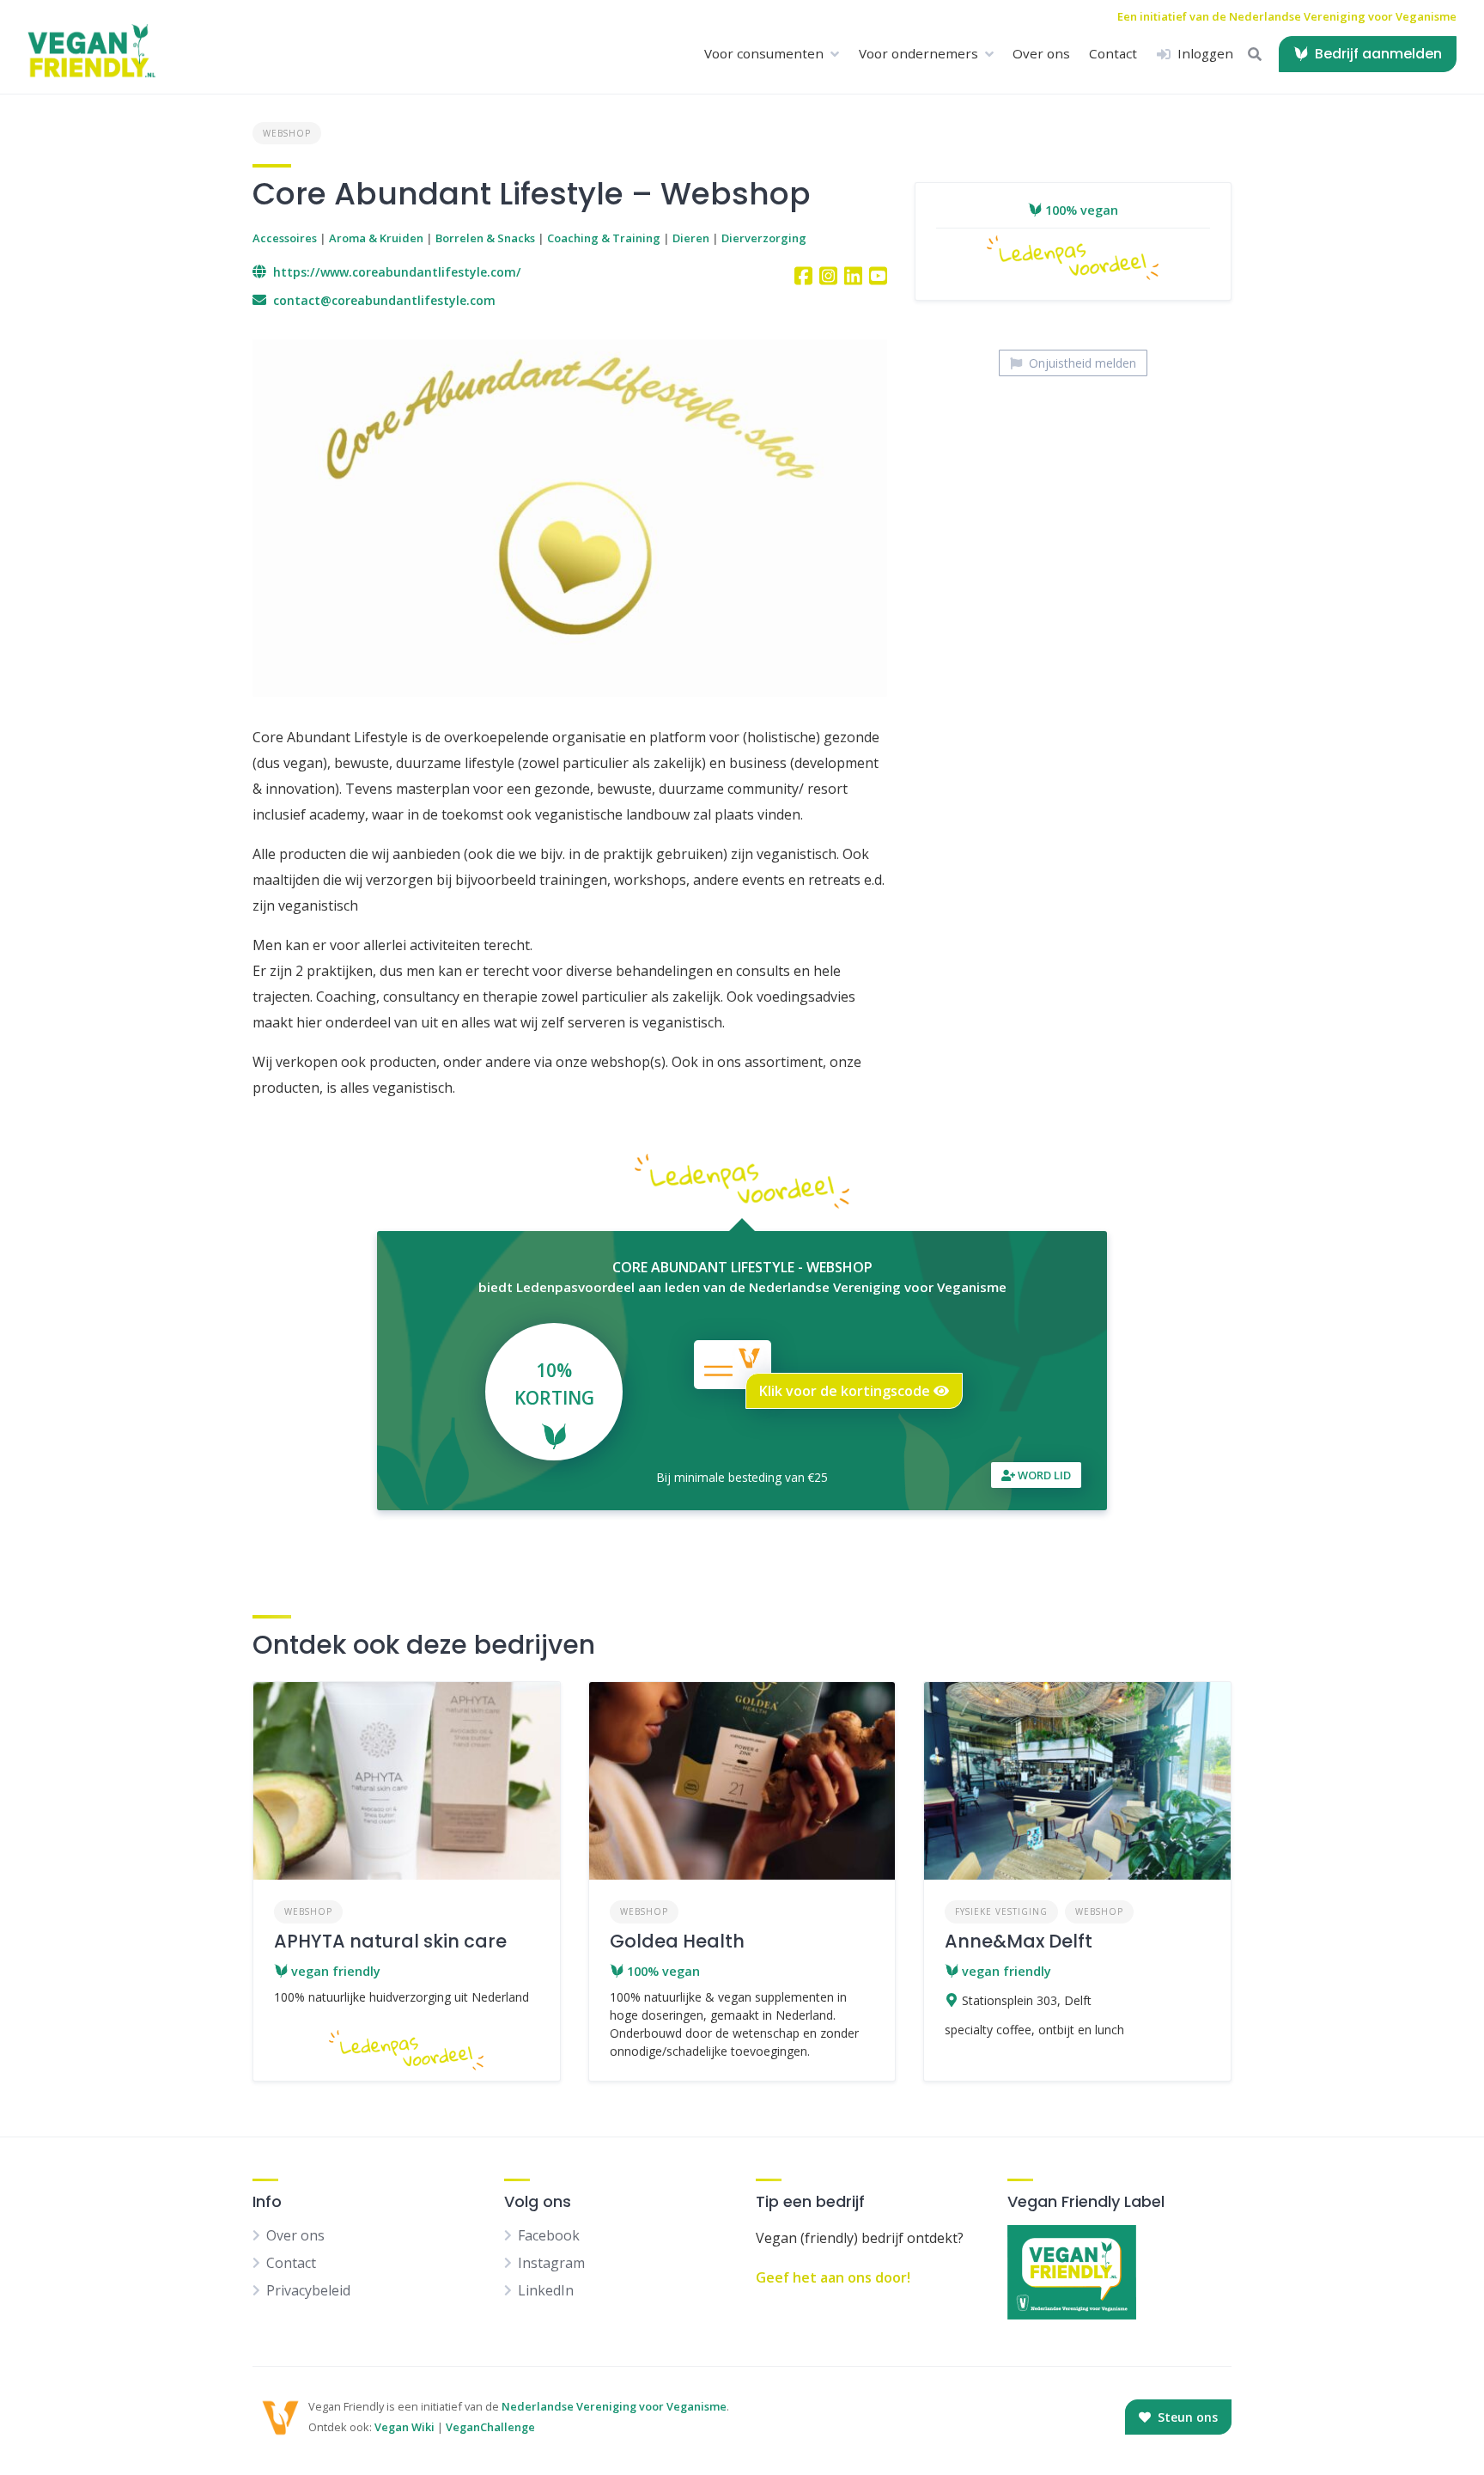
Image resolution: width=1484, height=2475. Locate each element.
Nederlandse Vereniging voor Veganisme (614, 2406)
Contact (1113, 53)
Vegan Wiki (404, 2427)
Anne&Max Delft (1019, 1941)
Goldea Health (677, 1941)
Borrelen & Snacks (485, 238)
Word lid (1043, 1475)
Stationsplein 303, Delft (1027, 2000)
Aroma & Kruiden (376, 238)
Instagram (551, 2263)
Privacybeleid (308, 2290)
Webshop (287, 133)
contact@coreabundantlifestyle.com (384, 300)
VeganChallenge (490, 2427)
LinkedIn (546, 2290)
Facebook (549, 2235)
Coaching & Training (604, 238)
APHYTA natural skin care (390, 1941)
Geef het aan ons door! (833, 2277)
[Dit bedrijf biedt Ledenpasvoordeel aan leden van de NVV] (1073, 274)
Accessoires (285, 238)
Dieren (691, 238)
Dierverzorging (764, 238)
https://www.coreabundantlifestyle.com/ (397, 272)
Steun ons (1186, 2417)
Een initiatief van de (1287, 16)
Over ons (1041, 53)
